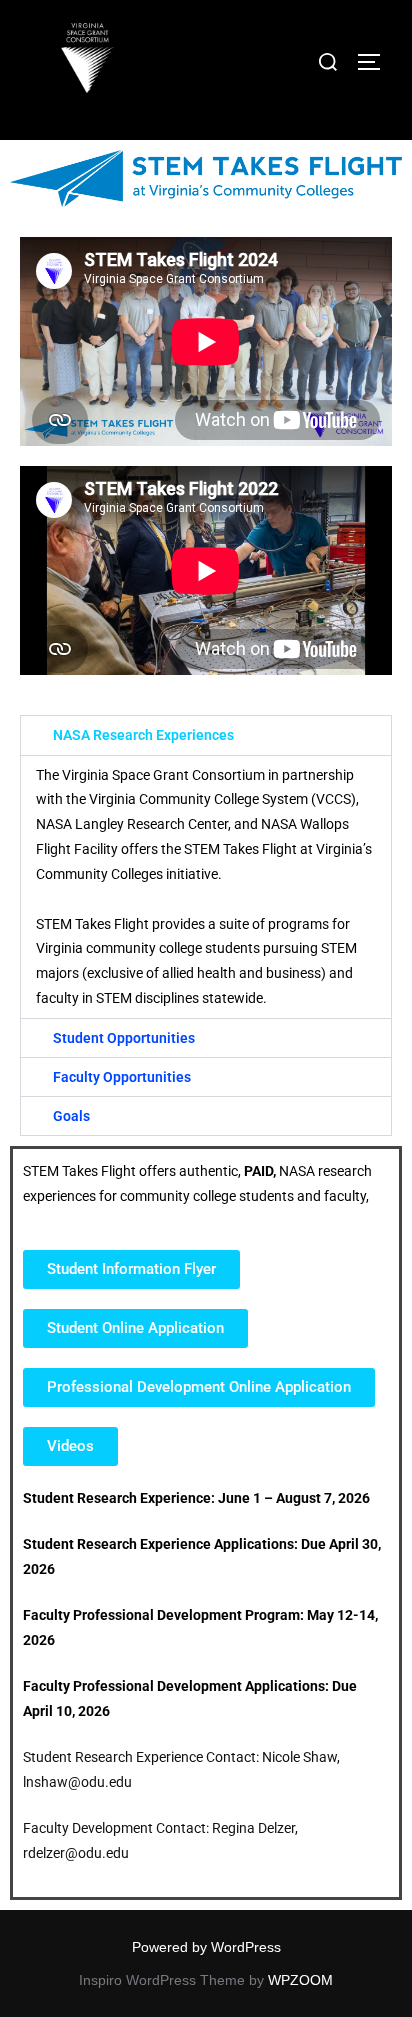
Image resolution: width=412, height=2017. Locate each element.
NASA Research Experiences (143, 735)
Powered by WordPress (206, 1947)
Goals (71, 1116)
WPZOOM (300, 1980)
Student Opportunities (124, 1038)
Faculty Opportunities (122, 1077)
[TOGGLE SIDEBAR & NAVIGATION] (376, 62)
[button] (206, 735)
